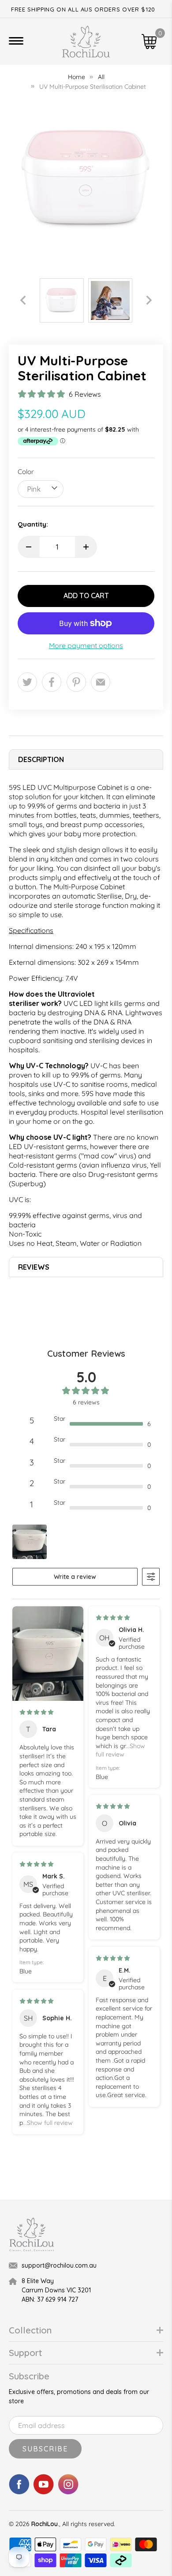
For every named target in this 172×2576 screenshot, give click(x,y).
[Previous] (23, 300)
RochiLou (45, 2524)
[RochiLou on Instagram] (68, 2492)
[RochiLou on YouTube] (44, 2492)
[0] (149, 42)
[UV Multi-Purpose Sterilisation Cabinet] (86, 179)
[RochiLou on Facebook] (19, 2492)
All (101, 77)
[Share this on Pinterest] (76, 682)
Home (77, 77)
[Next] (149, 300)
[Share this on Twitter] (27, 682)
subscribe (45, 2449)
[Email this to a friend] (101, 682)
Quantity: (33, 524)
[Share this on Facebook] (52, 682)
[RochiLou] (86, 42)
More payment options (86, 646)
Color (26, 472)
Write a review (75, 1577)
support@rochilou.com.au (59, 2265)
